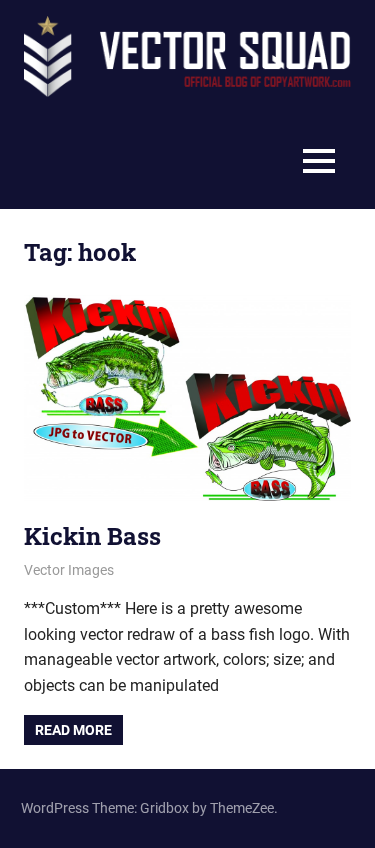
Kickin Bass (92, 536)
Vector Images (69, 570)
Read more (73, 730)
